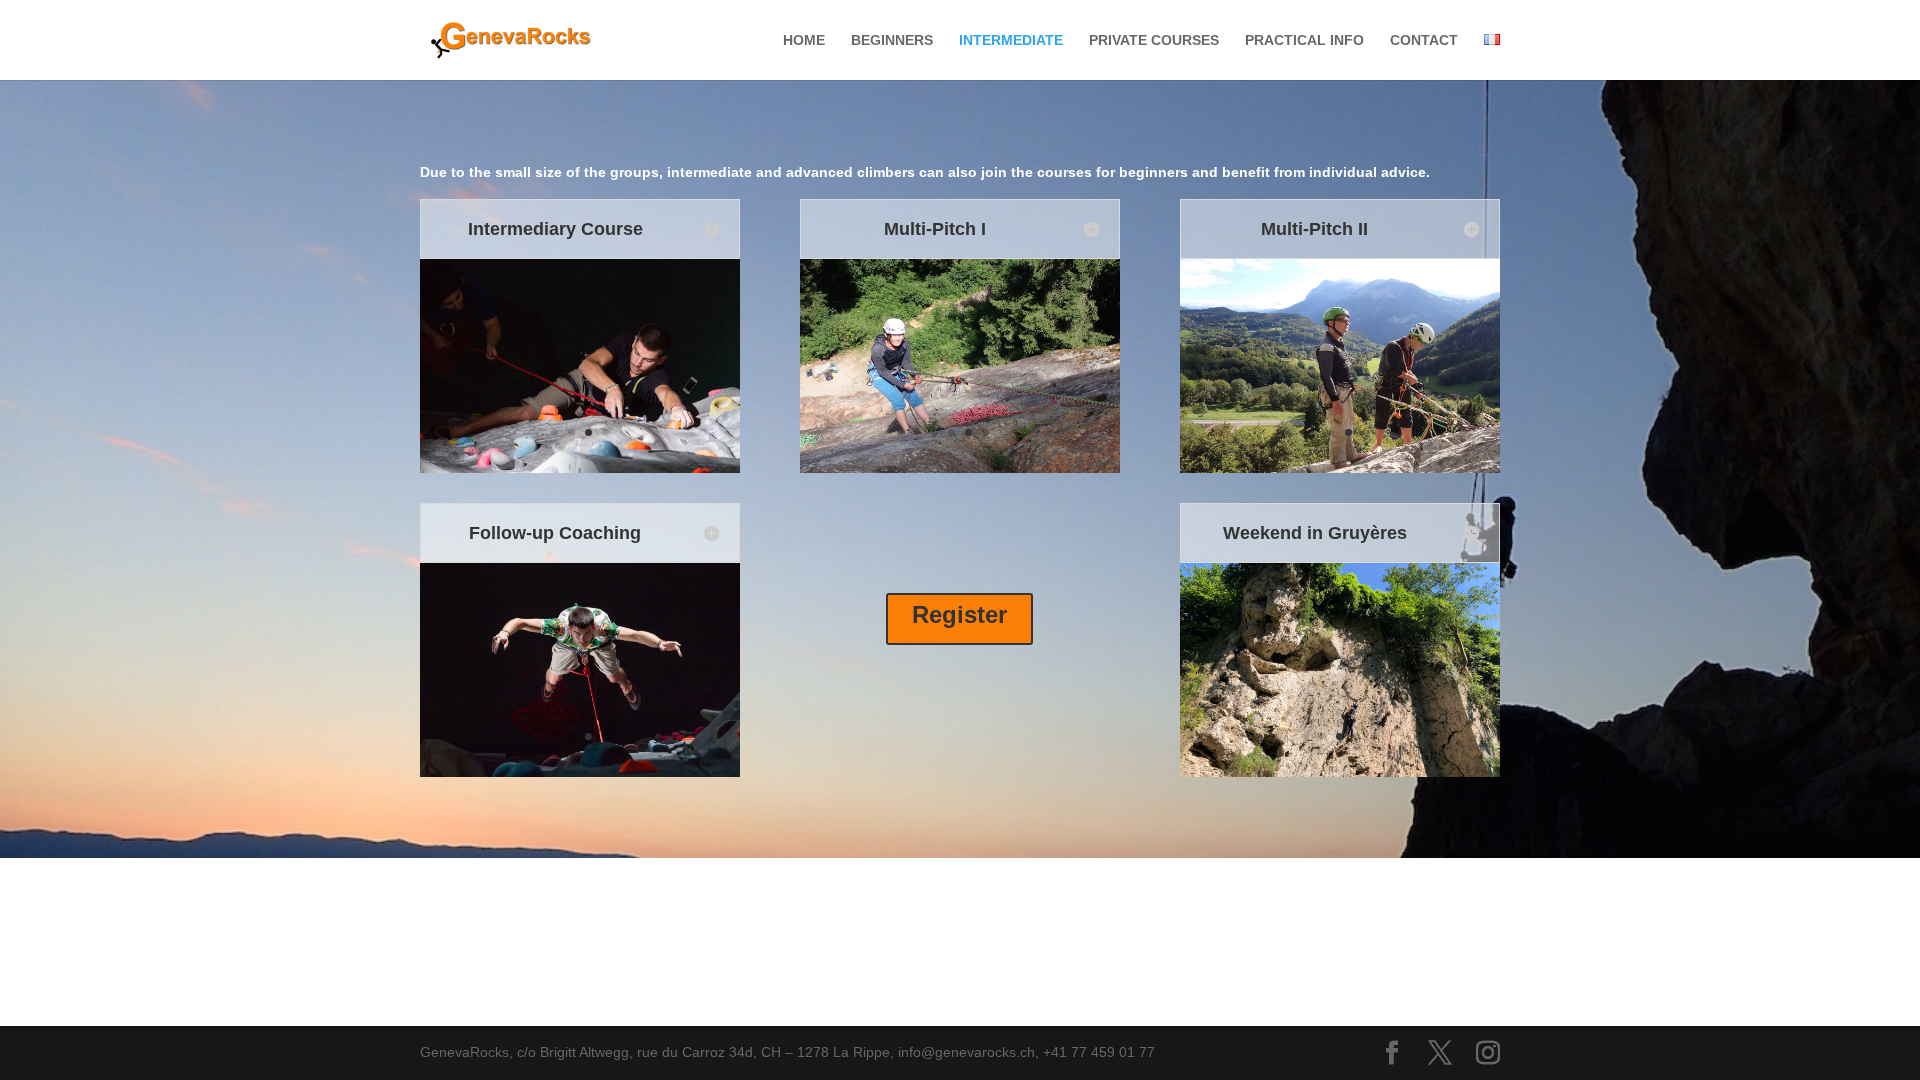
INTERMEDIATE (1011, 40)
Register (959, 614)
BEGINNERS (892, 40)
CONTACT (1424, 40)
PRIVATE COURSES (1154, 40)
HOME (804, 40)
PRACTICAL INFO (1304, 40)
